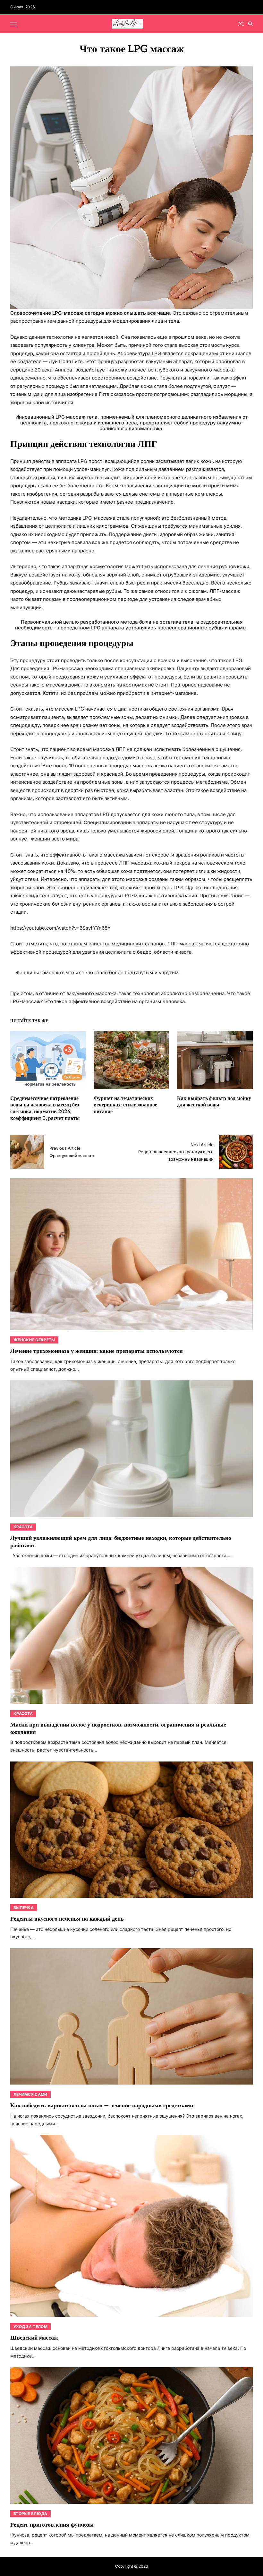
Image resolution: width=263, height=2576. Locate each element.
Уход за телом (30, 2327)
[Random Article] (241, 24)
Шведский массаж (34, 2338)
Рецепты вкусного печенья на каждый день (67, 1919)
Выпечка (24, 1908)
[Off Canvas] (13, 24)
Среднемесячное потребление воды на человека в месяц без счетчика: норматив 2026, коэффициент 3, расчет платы (45, 1109)
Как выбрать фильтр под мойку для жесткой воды (214, 1102)
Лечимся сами (30, 2094)
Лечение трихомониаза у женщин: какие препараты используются (97, 1351)
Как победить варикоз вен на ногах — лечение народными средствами (102, 2106)
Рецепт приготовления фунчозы (52, 2525)
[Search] (250, 24)
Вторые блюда (30, 2514)
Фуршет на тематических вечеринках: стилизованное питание (125, 1105)
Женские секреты (34, 1340)
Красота (23, 1527)
